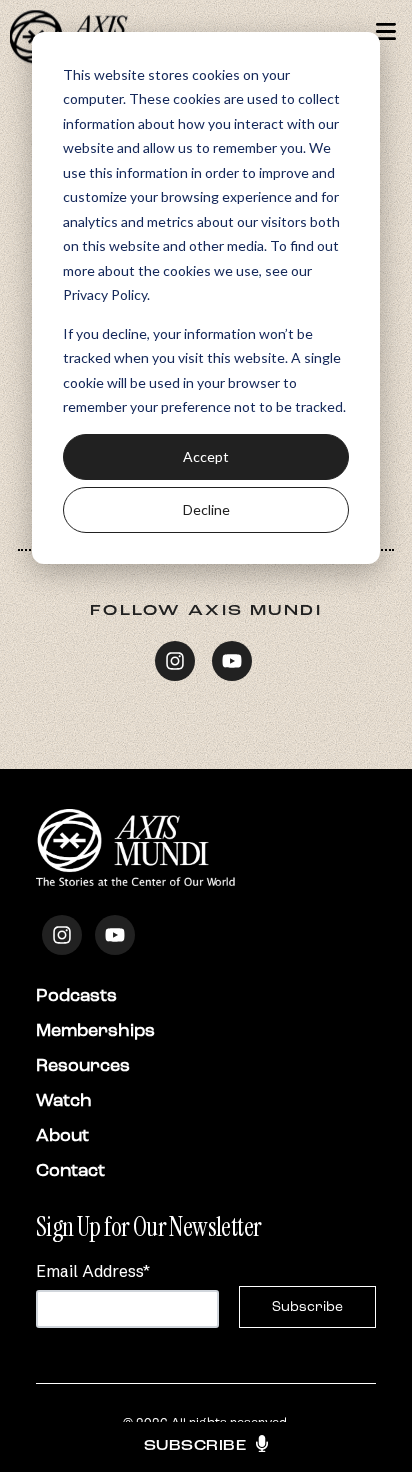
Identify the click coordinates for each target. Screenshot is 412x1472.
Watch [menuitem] (64, 1100)
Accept (206, 456)
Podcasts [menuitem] (76, 995)
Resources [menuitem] (83, 1065)
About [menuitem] (62, 1135)
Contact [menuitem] (70, 1170)
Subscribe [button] (195, 1446)
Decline (206, 509)
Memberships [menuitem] (95, 1030)
